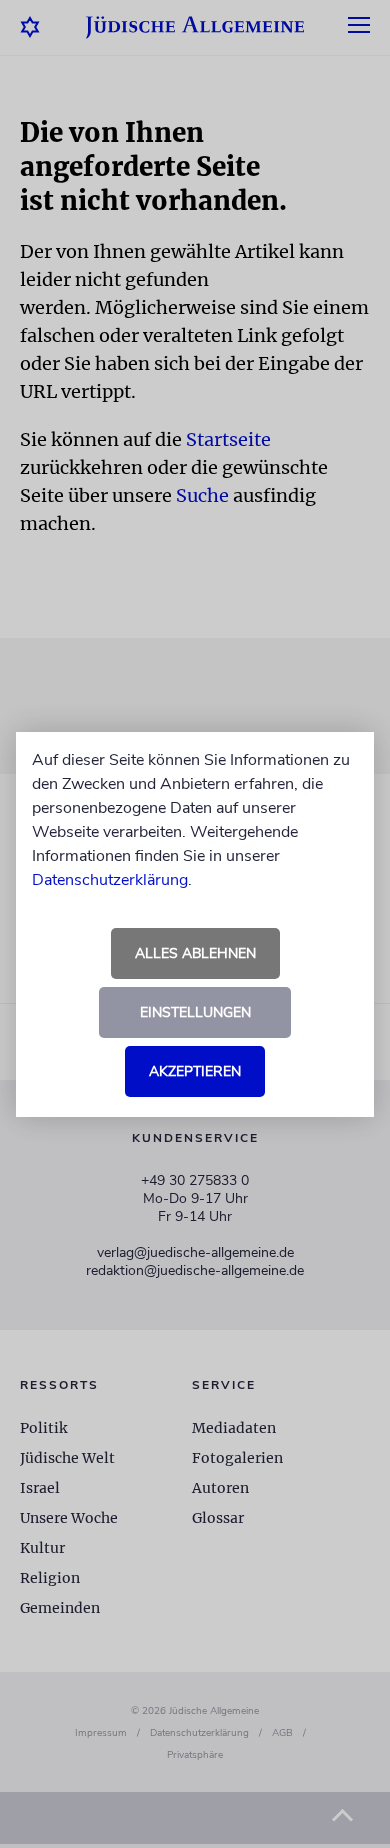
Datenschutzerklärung (110, 880)
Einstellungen (195, 1012)
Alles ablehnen (195, 953)
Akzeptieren (195, 1071)
